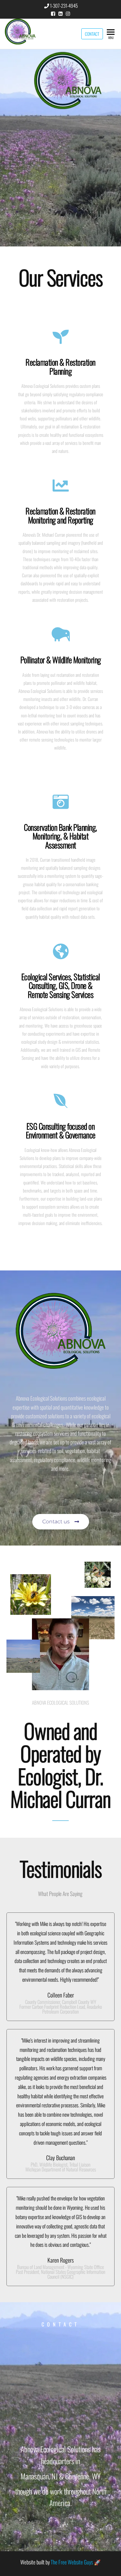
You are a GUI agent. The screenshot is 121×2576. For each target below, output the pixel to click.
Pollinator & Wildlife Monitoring (61, 660)
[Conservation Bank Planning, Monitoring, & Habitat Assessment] (61, 802)
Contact (92, 34)
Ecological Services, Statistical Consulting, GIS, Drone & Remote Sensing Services (61, 985)
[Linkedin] (68, 2529)
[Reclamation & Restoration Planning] (61, 337)
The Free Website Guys (72, 2562)
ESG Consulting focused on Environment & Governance (61, 1130)
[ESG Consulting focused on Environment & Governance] (61, 1101)
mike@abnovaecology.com (61, 2362)
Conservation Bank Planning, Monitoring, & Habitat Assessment (60, 836)
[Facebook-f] (53, 2529)
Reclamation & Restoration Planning (60, 366)
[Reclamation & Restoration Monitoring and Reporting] (61, 485)
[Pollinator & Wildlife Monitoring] (61, 634)
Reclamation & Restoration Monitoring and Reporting (60, 515)
